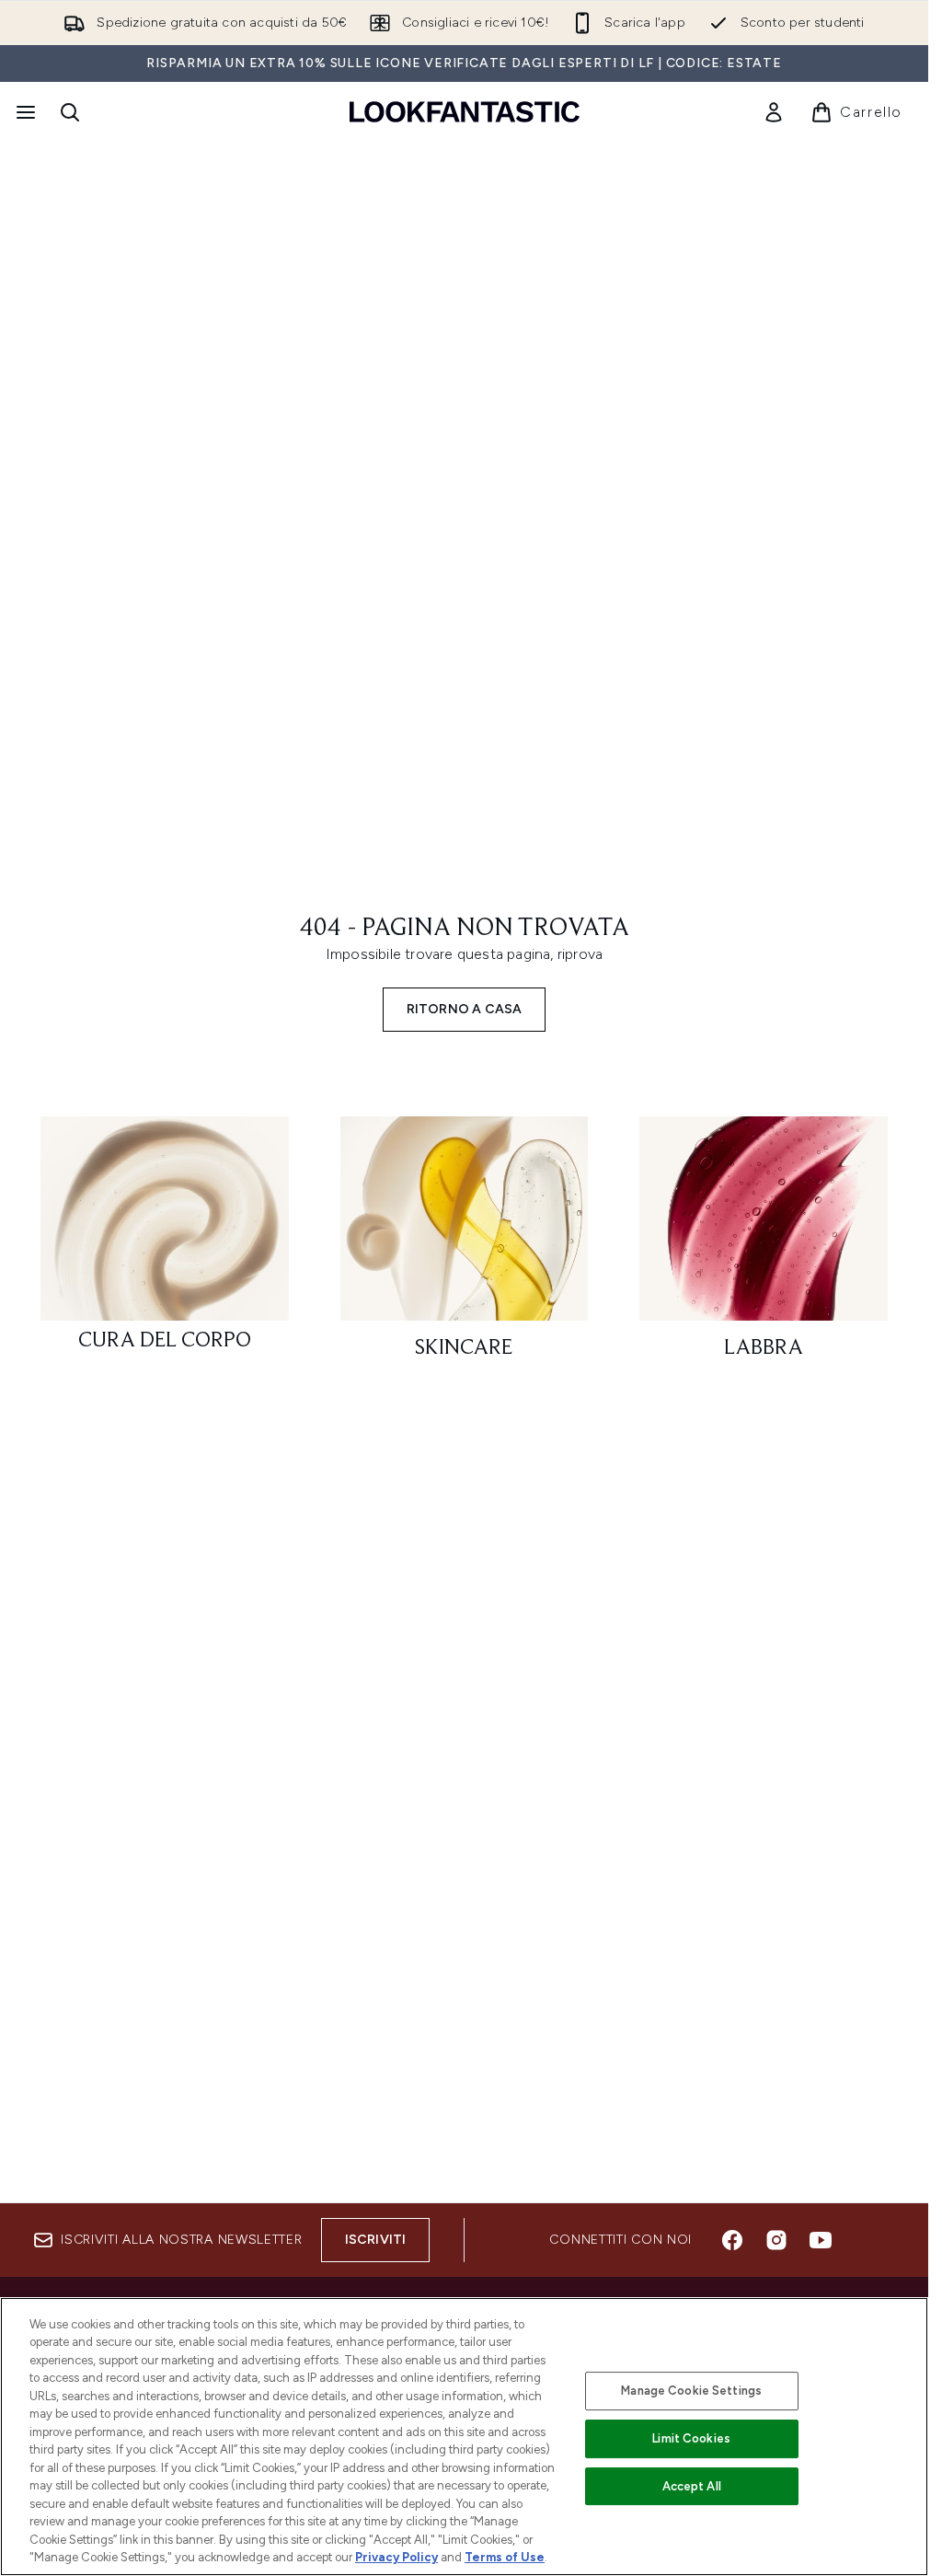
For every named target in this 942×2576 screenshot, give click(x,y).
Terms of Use (505, 2557)
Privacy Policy (396, 2557)
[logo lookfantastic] (465, 112)
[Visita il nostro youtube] (821, 2240)
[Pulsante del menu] (24, 112)
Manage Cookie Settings (691, 2391)
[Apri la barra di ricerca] (70, 112)
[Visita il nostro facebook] (732, 2240)
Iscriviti (376, 2240)
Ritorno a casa (465, 1009)
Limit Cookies (691, 2438)
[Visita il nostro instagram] (776, 2240)
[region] (464, 2437)
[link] (774, 112)
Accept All (692, 2486)
